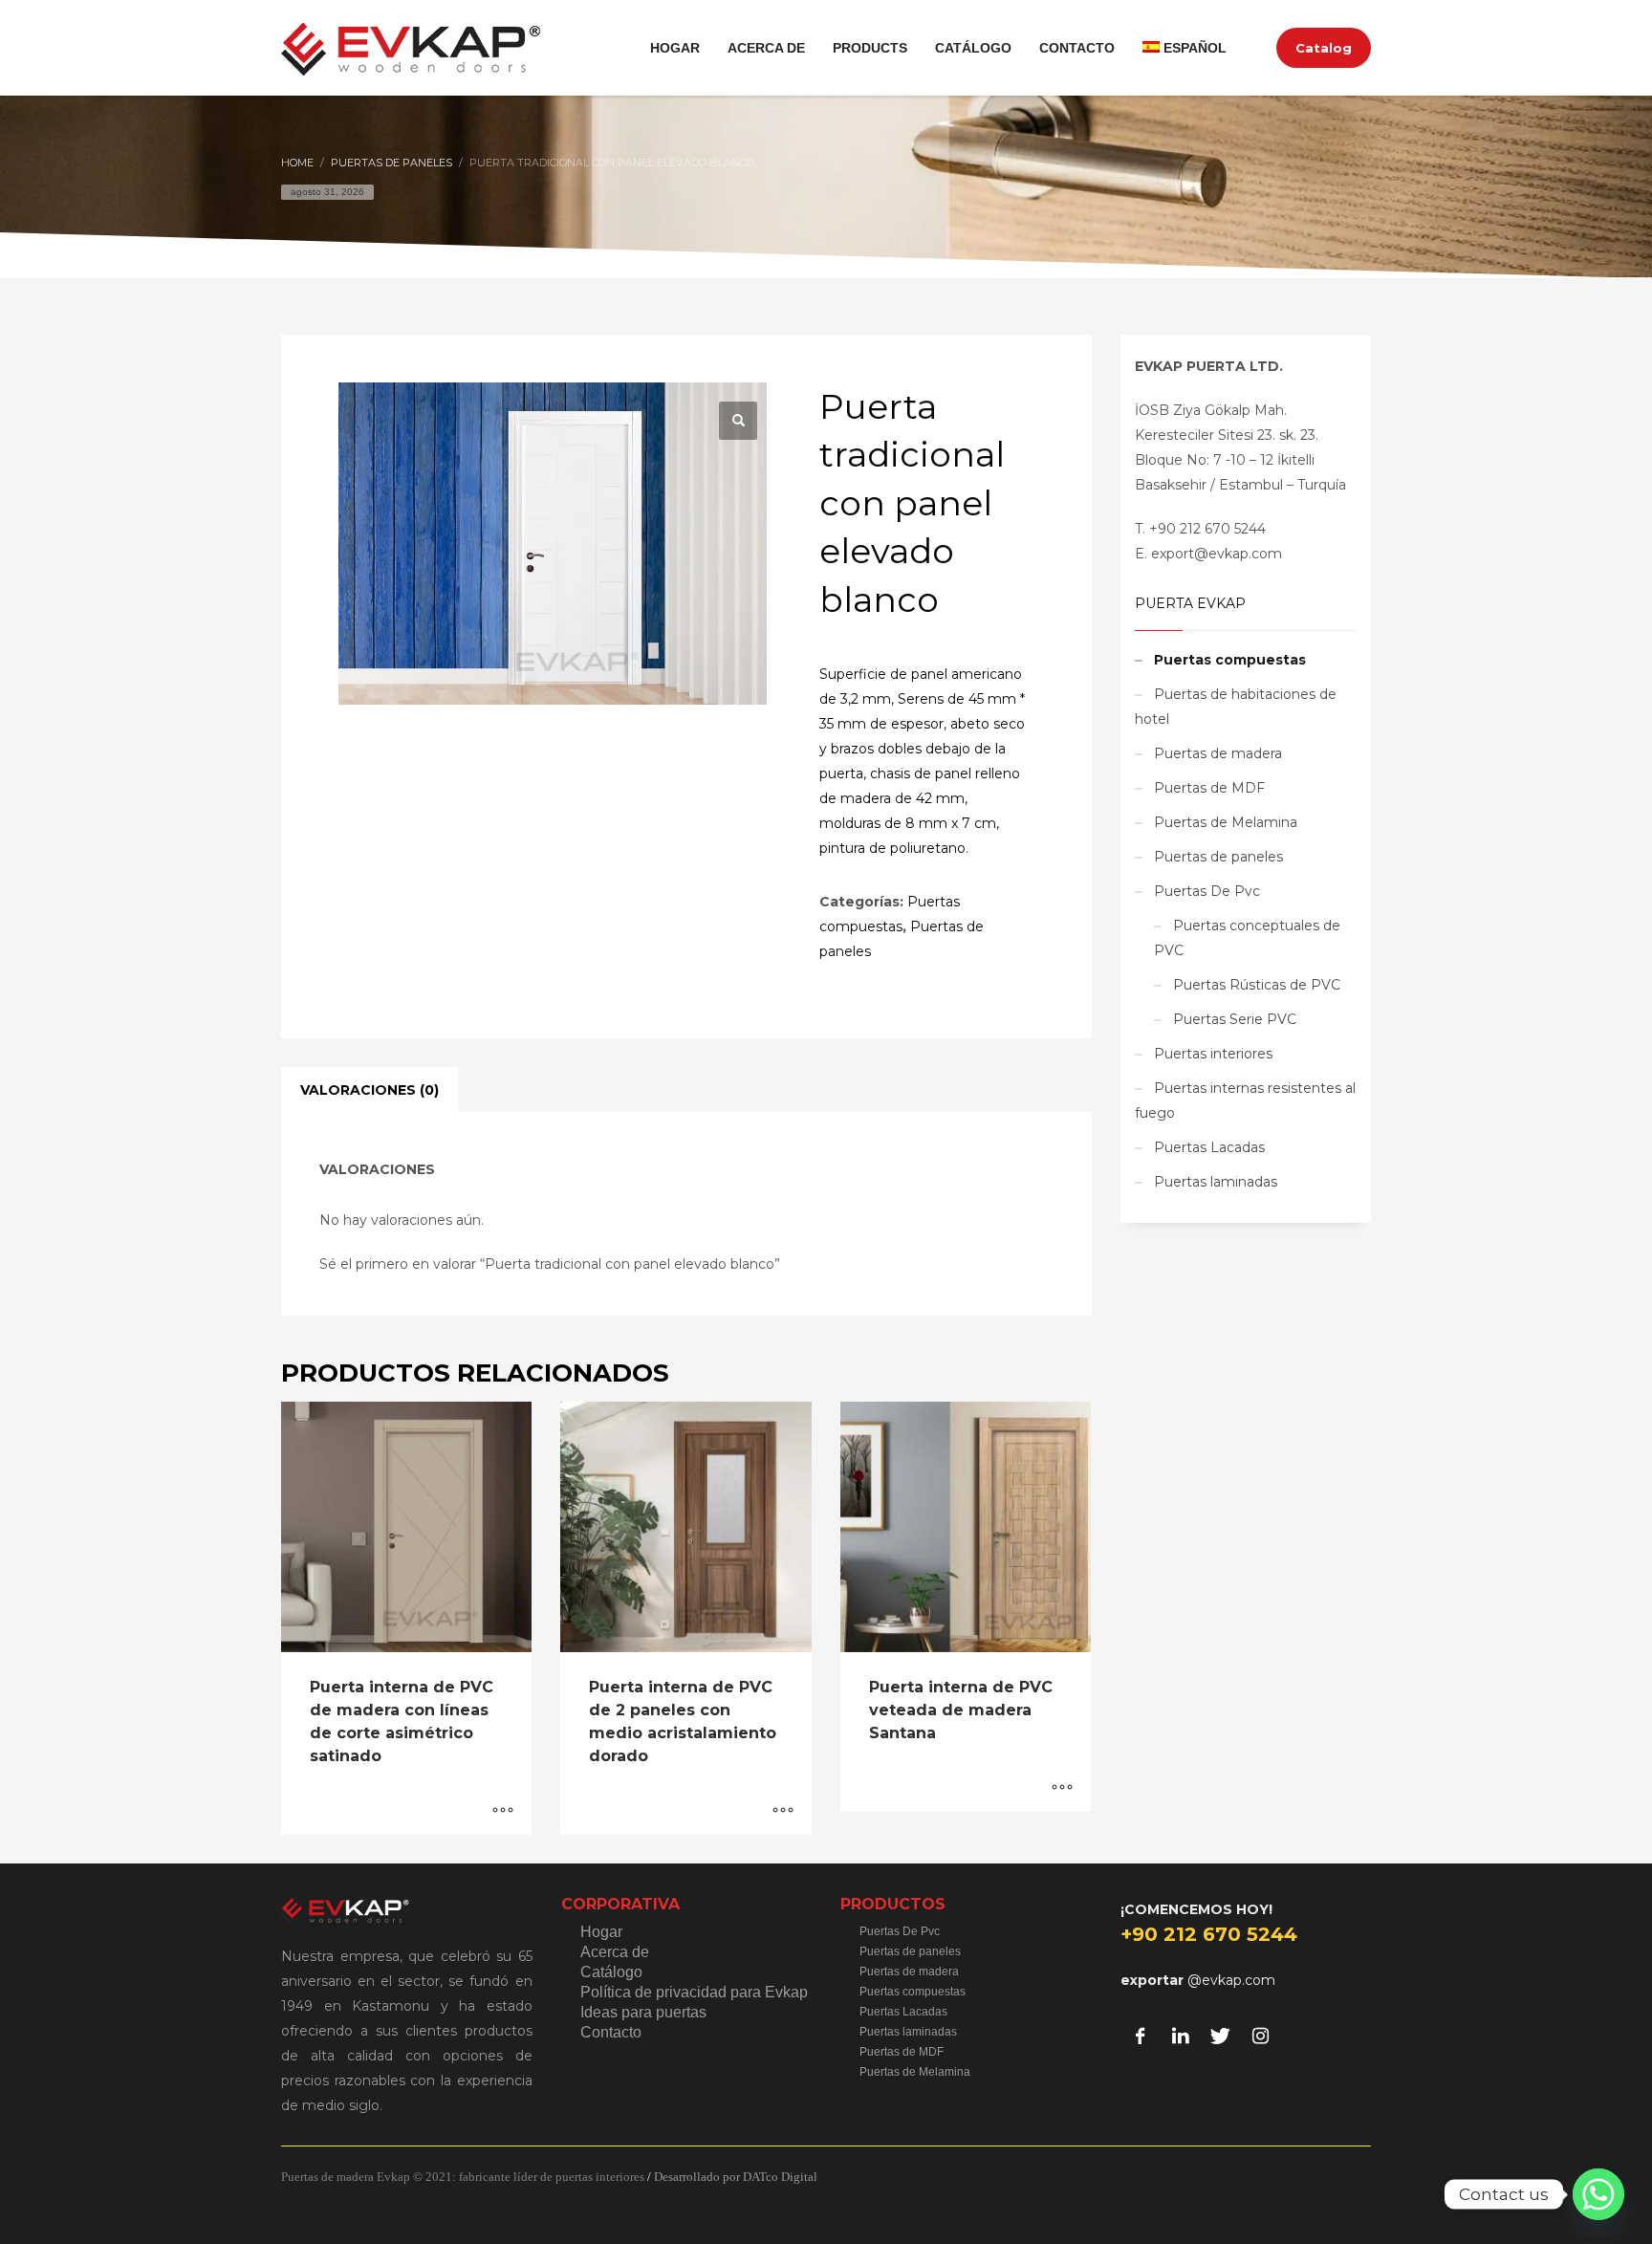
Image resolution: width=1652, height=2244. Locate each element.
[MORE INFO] (503, 1811)
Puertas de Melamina (1226, 822)
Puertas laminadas (1216, 1182)
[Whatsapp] (1598, 2194)
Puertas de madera (1218, 753)
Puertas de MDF (1209, 788)
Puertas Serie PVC (1235, 1019)
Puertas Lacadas (1209, 1147)
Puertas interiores (1213, 1054)
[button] (738, 421)
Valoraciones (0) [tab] (370, 1090)
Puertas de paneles (1218, 857)
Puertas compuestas (1230, 660)
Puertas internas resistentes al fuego (1245, 1100)
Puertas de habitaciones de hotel (1236, 707)
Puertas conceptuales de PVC (1247, 938)
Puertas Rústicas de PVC (1257, 985)
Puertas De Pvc (1207, 891)
